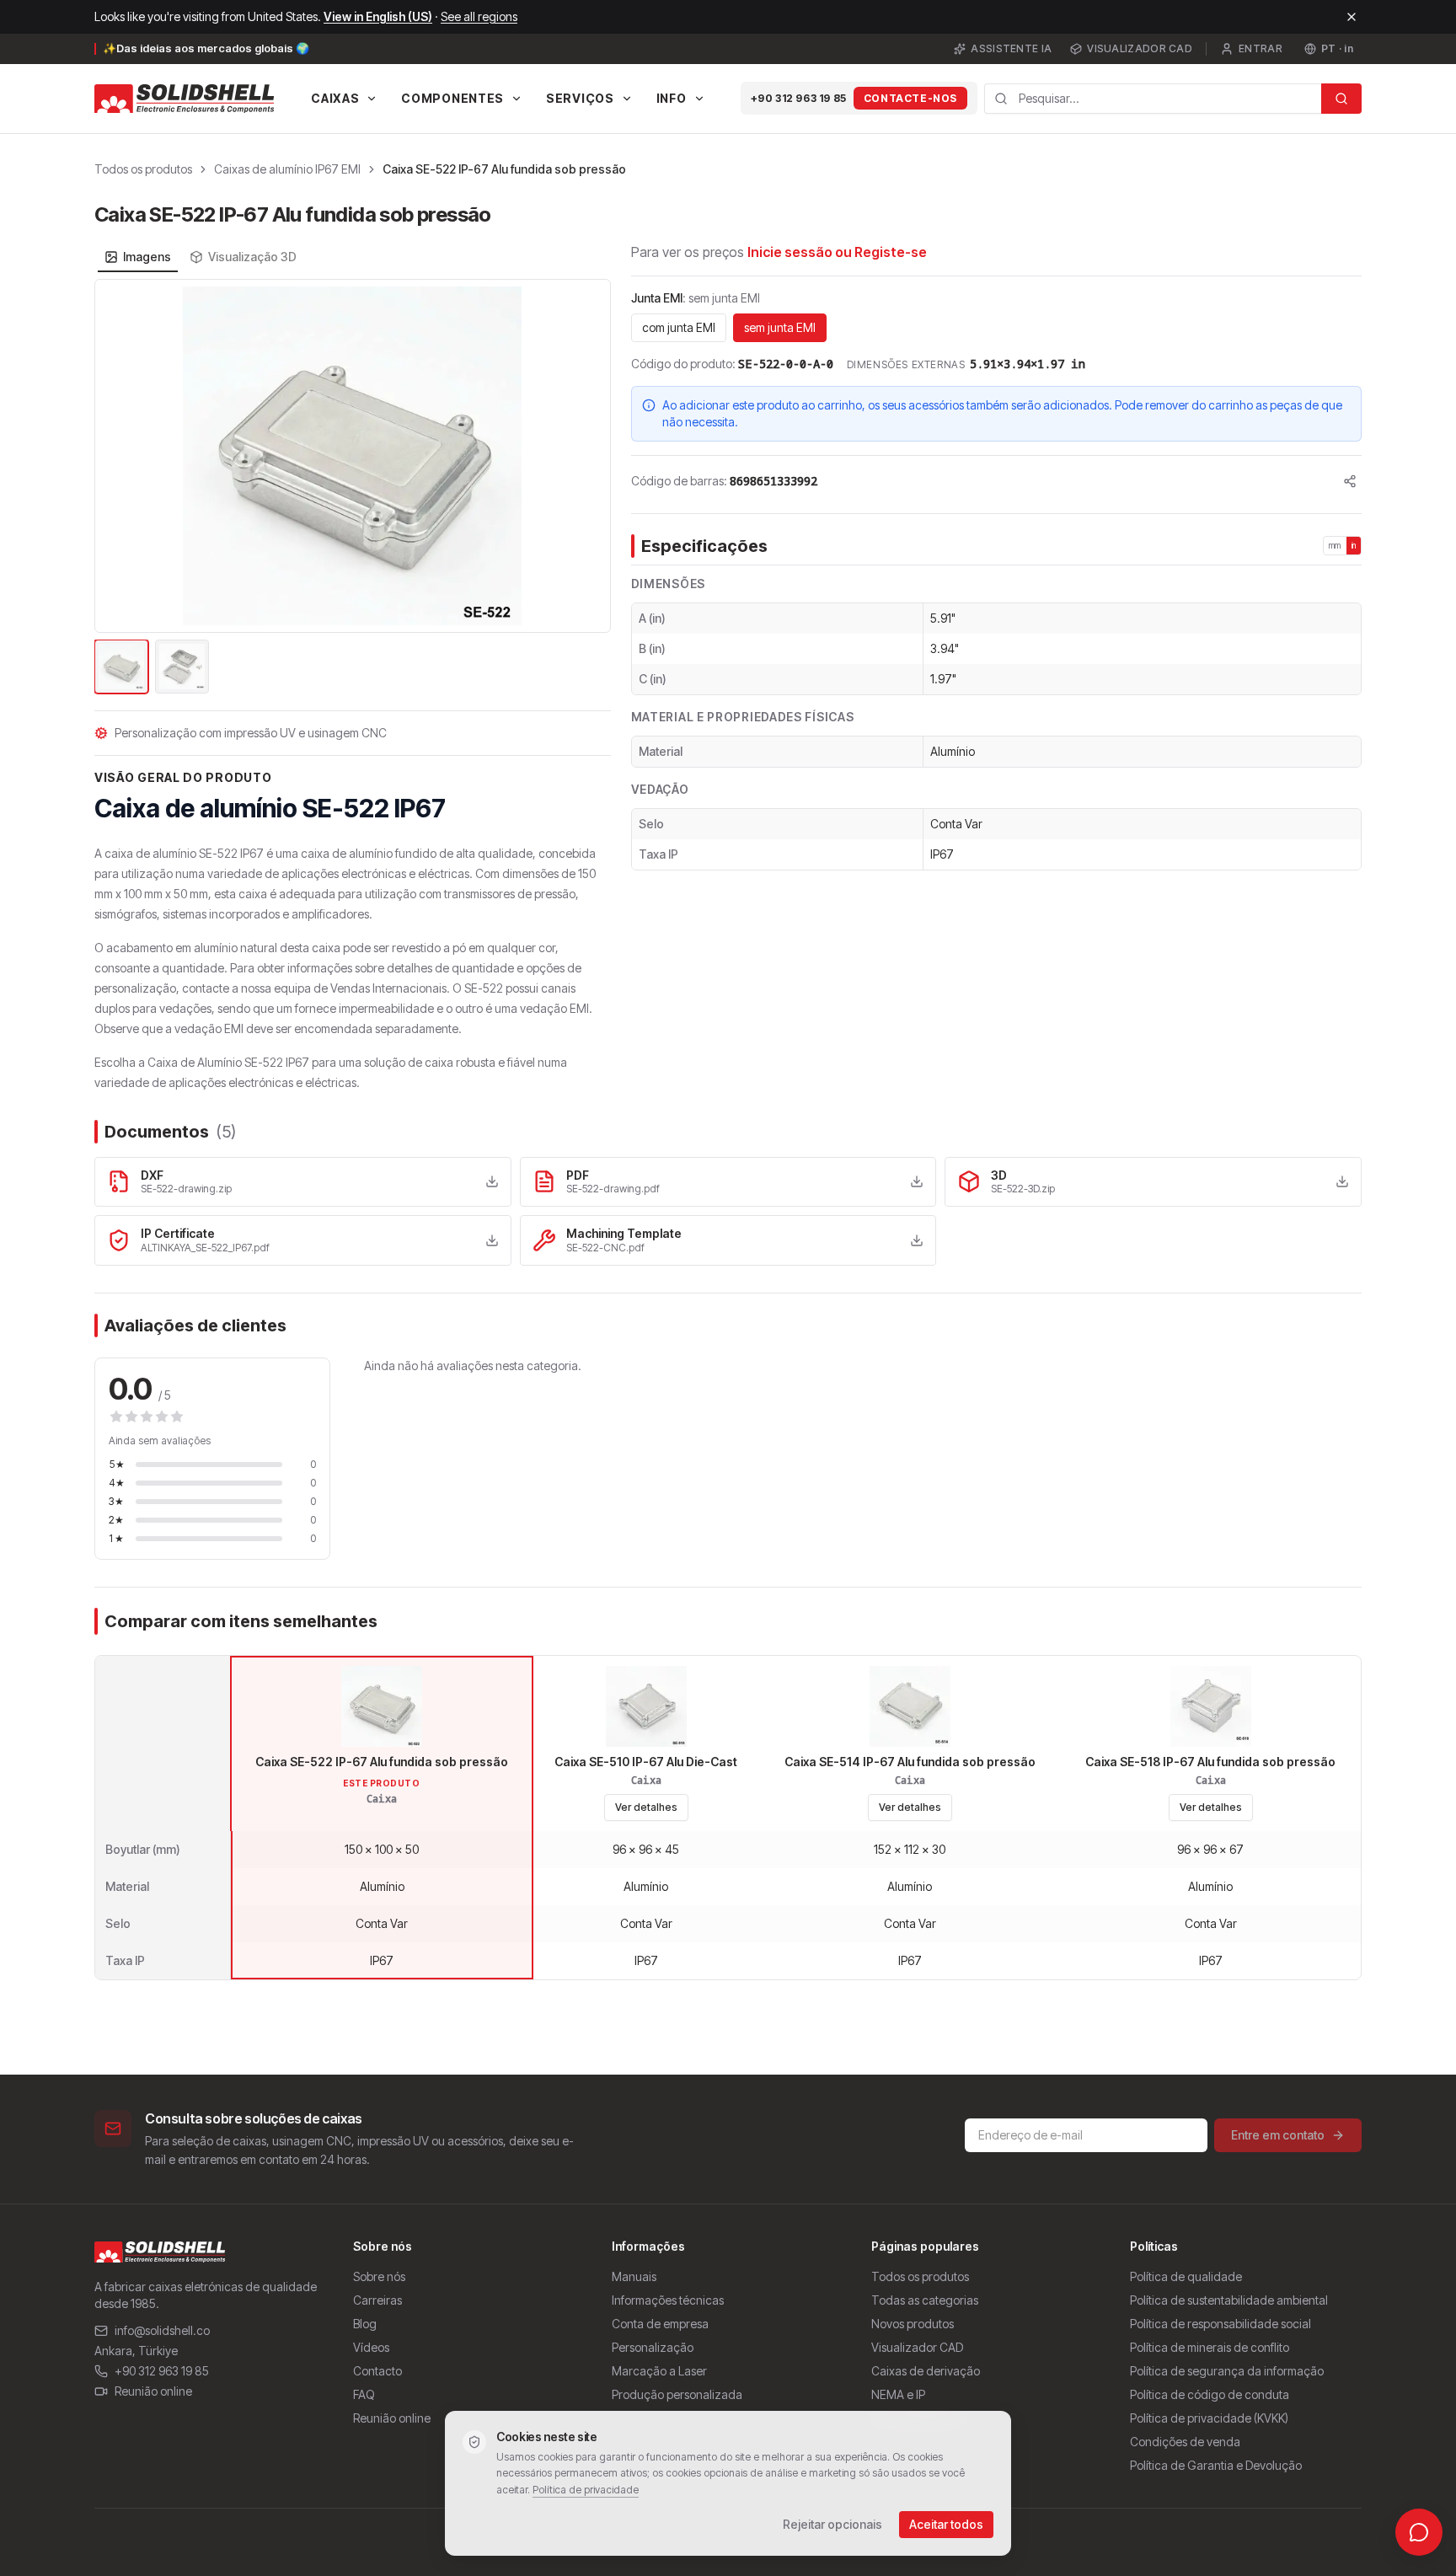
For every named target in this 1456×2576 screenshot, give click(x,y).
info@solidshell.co (162, 2330)
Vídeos (371, 2347)
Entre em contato (1278, 2135)
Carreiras (377, 2300)
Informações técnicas (668, 2300)
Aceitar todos (946, 2524)
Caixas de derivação (926, 2371)
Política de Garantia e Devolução (1216, 2465)
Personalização (653, 2347)
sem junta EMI (780, 327)
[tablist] (201, 257)
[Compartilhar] (1350, 481)
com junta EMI (679, 327)
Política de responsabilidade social (1220, 2324)
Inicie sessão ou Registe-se (837, 252)
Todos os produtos (143, 169)
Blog (365, 2324)
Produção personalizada (677, 2394)
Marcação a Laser (659, 2371)
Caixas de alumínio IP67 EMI (287, 169)
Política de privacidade (586, 2490)
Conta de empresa (660, 2324)
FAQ (364, 2394)
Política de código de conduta (1210, 2394)
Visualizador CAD (1140, 48)
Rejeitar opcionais (832, 2524)
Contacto (377, 2371)
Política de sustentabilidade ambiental (1229, 2300)
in (1354, 545)
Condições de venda (1185, 2442)
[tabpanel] (353, 488)
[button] (353, 456)
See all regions (479, 16)
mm (1335, 545)
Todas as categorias (925, 2300)
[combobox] (1153, 99)
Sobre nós (379, 2276)
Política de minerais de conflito (1210, 2347)
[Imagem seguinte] (588, 456)
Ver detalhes (646, 1807)
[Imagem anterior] (117, 456)
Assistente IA (1011, 48)
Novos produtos (913, 2324)
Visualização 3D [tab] (252, 257)
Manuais (634, 2276)
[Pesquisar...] (1341, 99)
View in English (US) (378, 16)
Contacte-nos (910, 98)
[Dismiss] (1352, 17)
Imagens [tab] (147, 257)
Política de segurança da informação (1227, 2371)
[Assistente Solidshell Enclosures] (1419, 2532)
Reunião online (153, 2391)
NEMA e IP (898, 2394)
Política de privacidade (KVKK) (1209, 2418)
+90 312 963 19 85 (799, 98)
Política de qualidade (1186, 2276)
